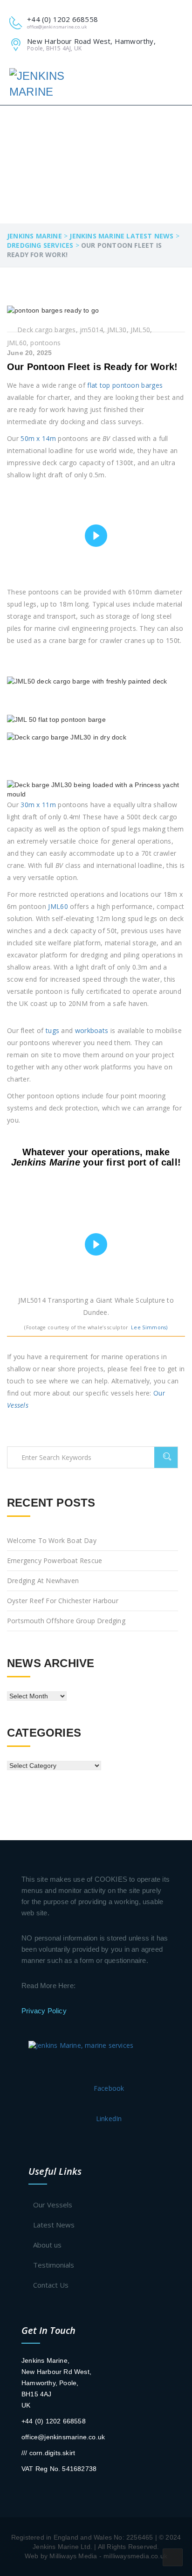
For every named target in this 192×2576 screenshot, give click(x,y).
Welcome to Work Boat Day (52, 1540)
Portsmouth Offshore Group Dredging (66, 1621)
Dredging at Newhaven (43, 1581)
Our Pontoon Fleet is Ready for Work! (92, 367)
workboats (92, 1030)
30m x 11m (38, 805)
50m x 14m (38, 438)
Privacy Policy (44, 2011)
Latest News (54, 2225)
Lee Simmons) (149, 1327)
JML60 (58, 906)
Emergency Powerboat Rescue (55, 1560)
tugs (52, 1030)
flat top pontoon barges (125, 385)
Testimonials (54, 2265)
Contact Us (51, 2285)
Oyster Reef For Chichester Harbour (63, 1601)
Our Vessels (53, 2205)
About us (47, 2245)
